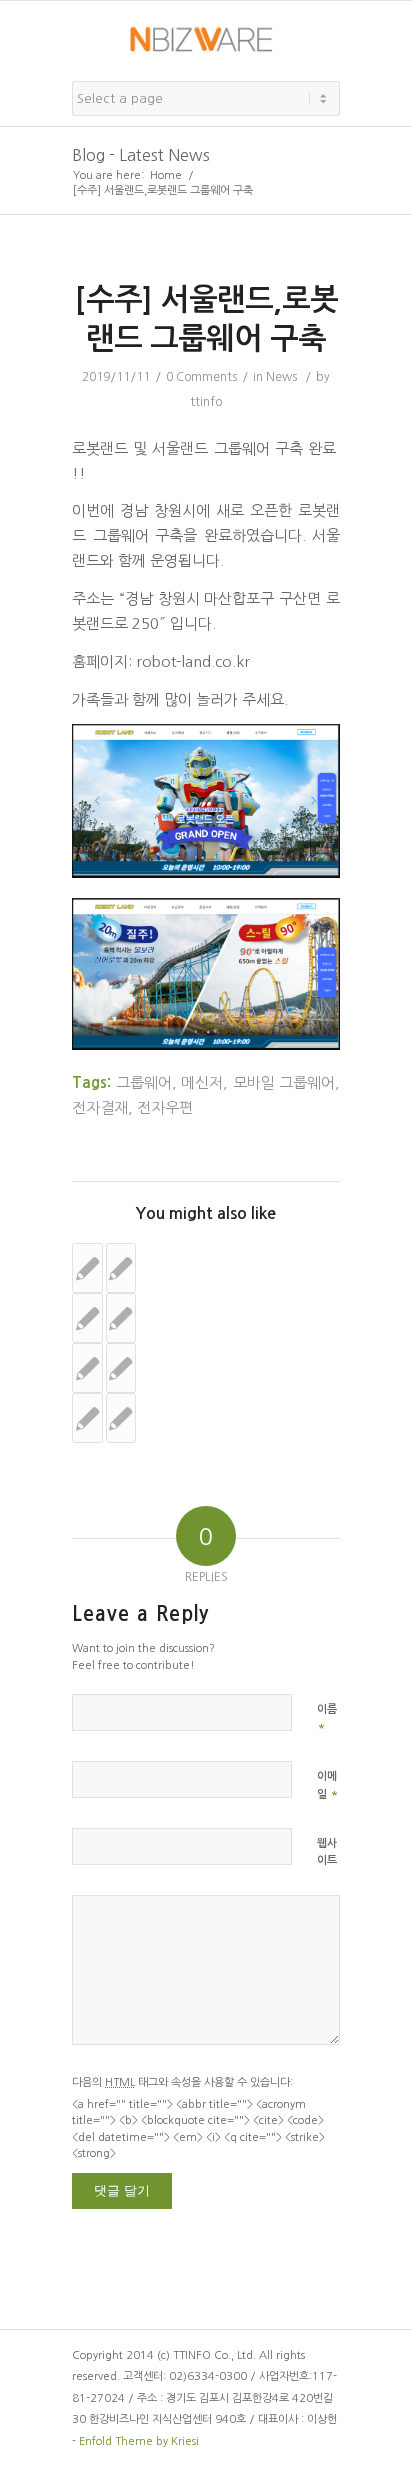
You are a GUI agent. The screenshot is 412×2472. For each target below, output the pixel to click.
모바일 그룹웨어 (284, 1082)
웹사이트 (327, 1852)
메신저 (202, 1082)
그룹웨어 (144, 1082)
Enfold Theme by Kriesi (139, 2441)
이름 (327, 1718)
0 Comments (201, 377)
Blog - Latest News (141, 155)
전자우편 (165, 1107)
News (281, 377)
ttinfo (206, 402)
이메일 (328, 1785)
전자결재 (100, 1107)
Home (166, 175)
